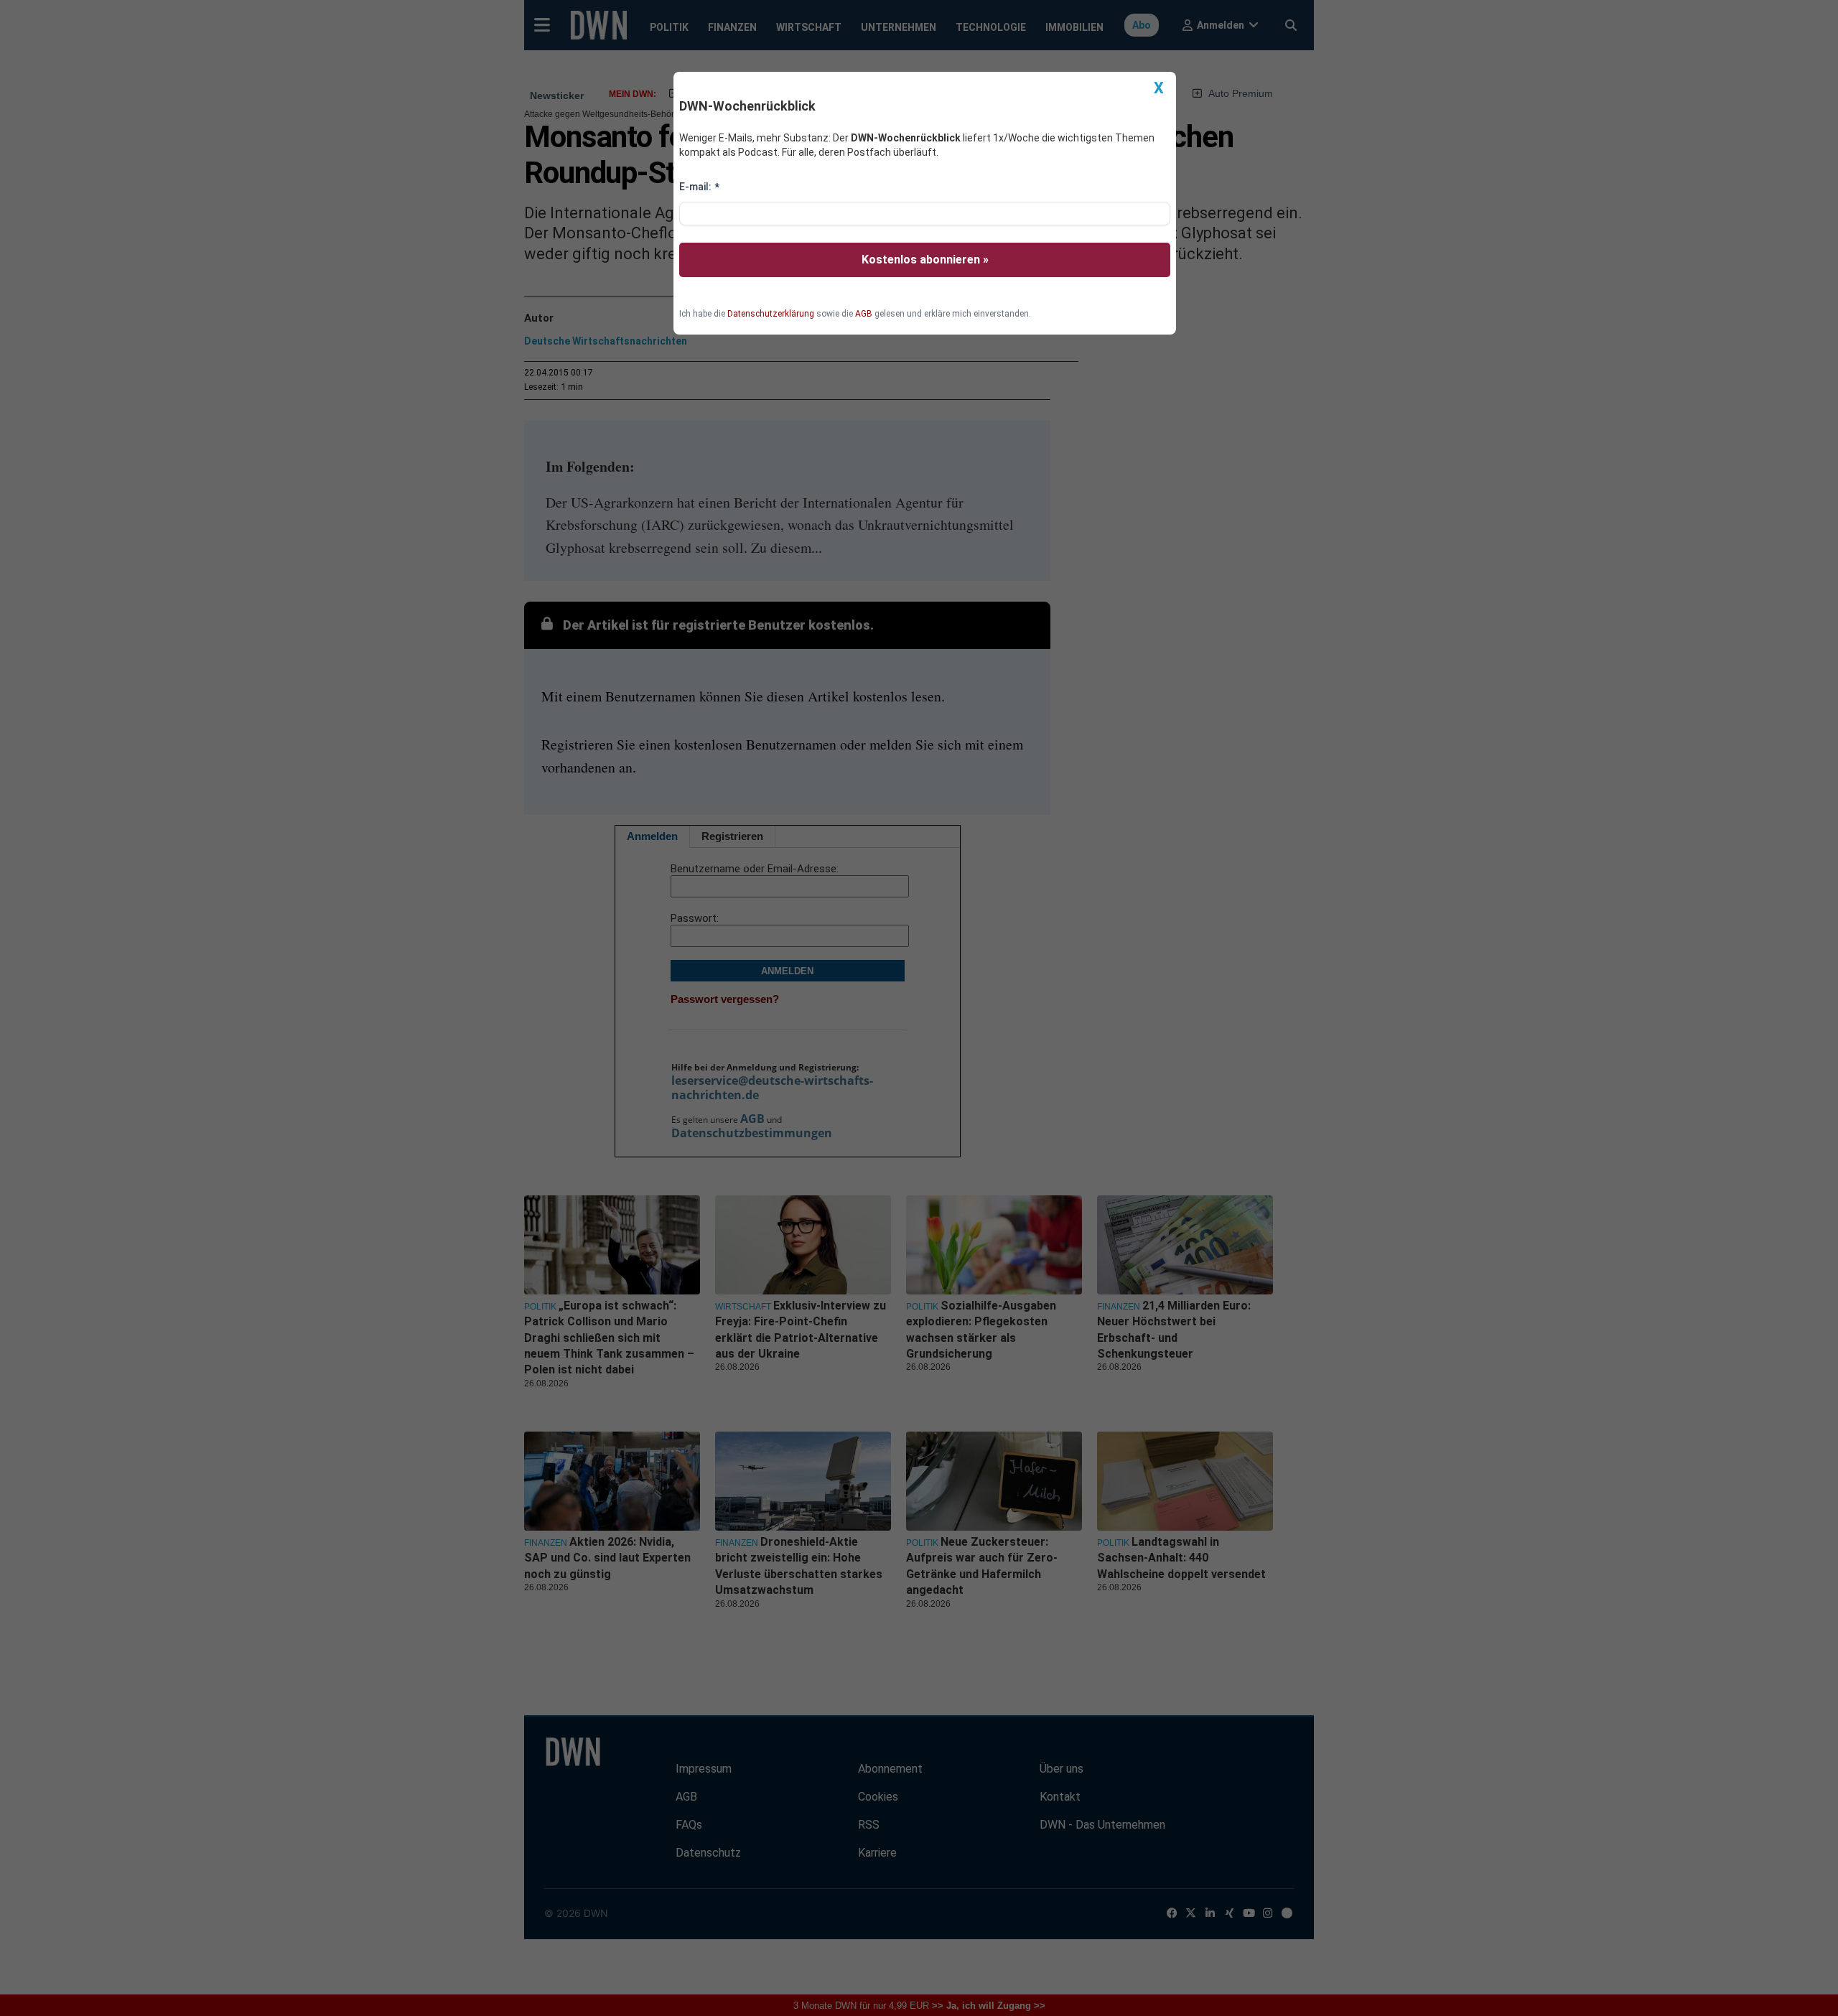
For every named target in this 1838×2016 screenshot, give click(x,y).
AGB (864, 314)
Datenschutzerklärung (771, 314)
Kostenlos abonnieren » (925, 260)
